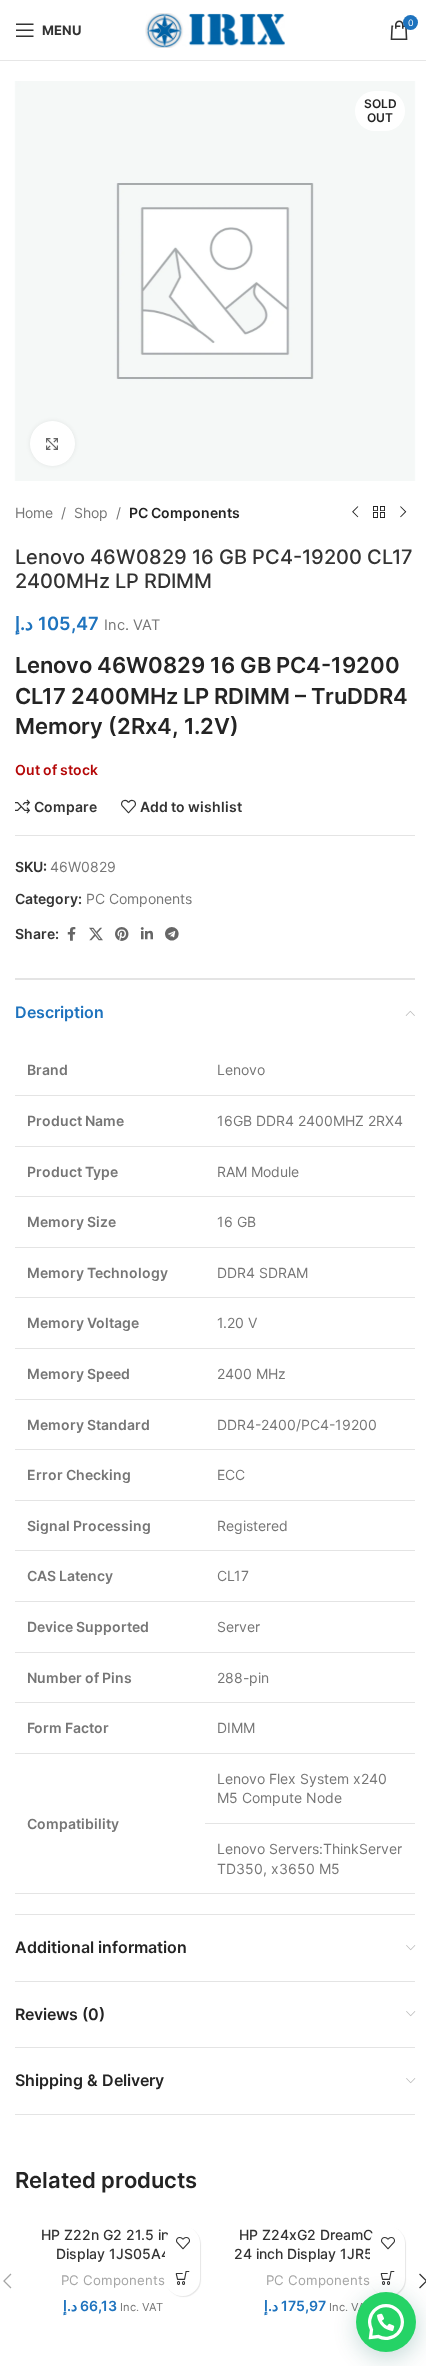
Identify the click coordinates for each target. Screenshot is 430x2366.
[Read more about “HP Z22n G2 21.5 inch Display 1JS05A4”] (182, 2278)
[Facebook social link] (71, 934)
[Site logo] (215, 28)
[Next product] (403, 513)
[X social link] (96, 934)
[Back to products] (379, 513)
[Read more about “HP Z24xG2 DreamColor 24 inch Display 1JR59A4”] (387, 2278)
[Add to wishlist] (182, 2243)
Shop (91, 512)
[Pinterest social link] (122, 934)
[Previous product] (355, 513)
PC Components (184, 512)
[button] (386, 2322)
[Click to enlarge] (52, 443)
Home (34, 512)
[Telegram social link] (172, 934)
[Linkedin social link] (147, 934)
